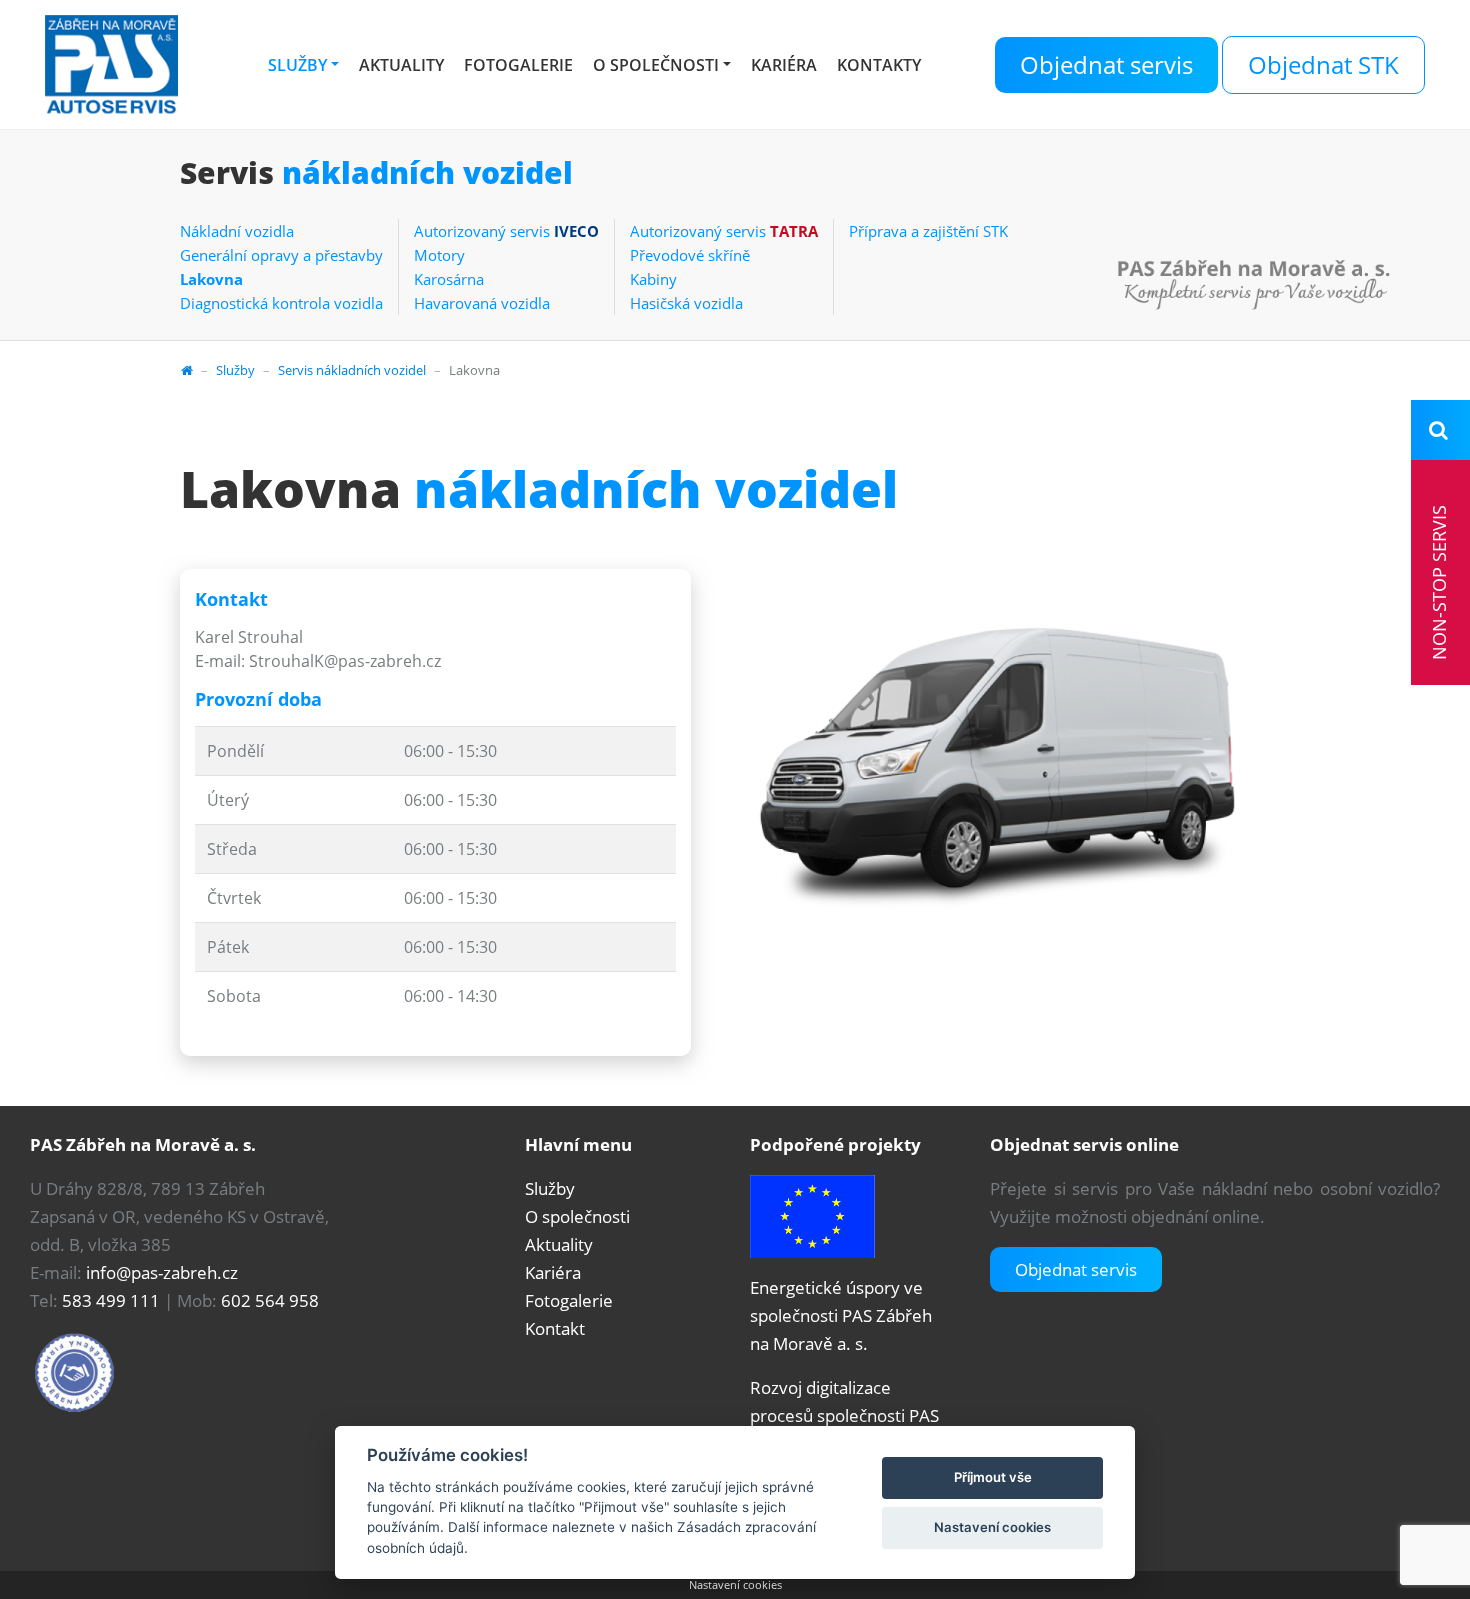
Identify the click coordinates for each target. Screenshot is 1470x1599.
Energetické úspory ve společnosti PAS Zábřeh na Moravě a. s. (841, 1315)
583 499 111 (111, 1300)
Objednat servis (1106, 64)
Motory (439, 255)
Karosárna (449, 279)
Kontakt (555, 1328)
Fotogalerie (518, 65)
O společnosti (656, 65)
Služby (297, 65)
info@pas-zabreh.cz (162, 1272)
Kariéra (784, 65)
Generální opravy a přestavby (281, 255)
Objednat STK (1323, 64)
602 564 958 (270, 1300)
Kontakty (879, 65)
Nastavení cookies (735, 1584)
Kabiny (653, 279)
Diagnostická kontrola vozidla (281, 303)
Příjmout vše (993, 1477)
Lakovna (211, 279)
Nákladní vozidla (237, 231)
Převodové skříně (690, 255)
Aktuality (401, 65)
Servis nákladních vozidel (352, 370)
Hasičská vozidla (686, 303)
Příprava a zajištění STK (928, 231)
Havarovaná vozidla (482, 303)
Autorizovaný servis (506, 231)
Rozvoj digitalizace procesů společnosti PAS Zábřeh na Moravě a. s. (844, 1415)
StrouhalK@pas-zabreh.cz (345, 661)
